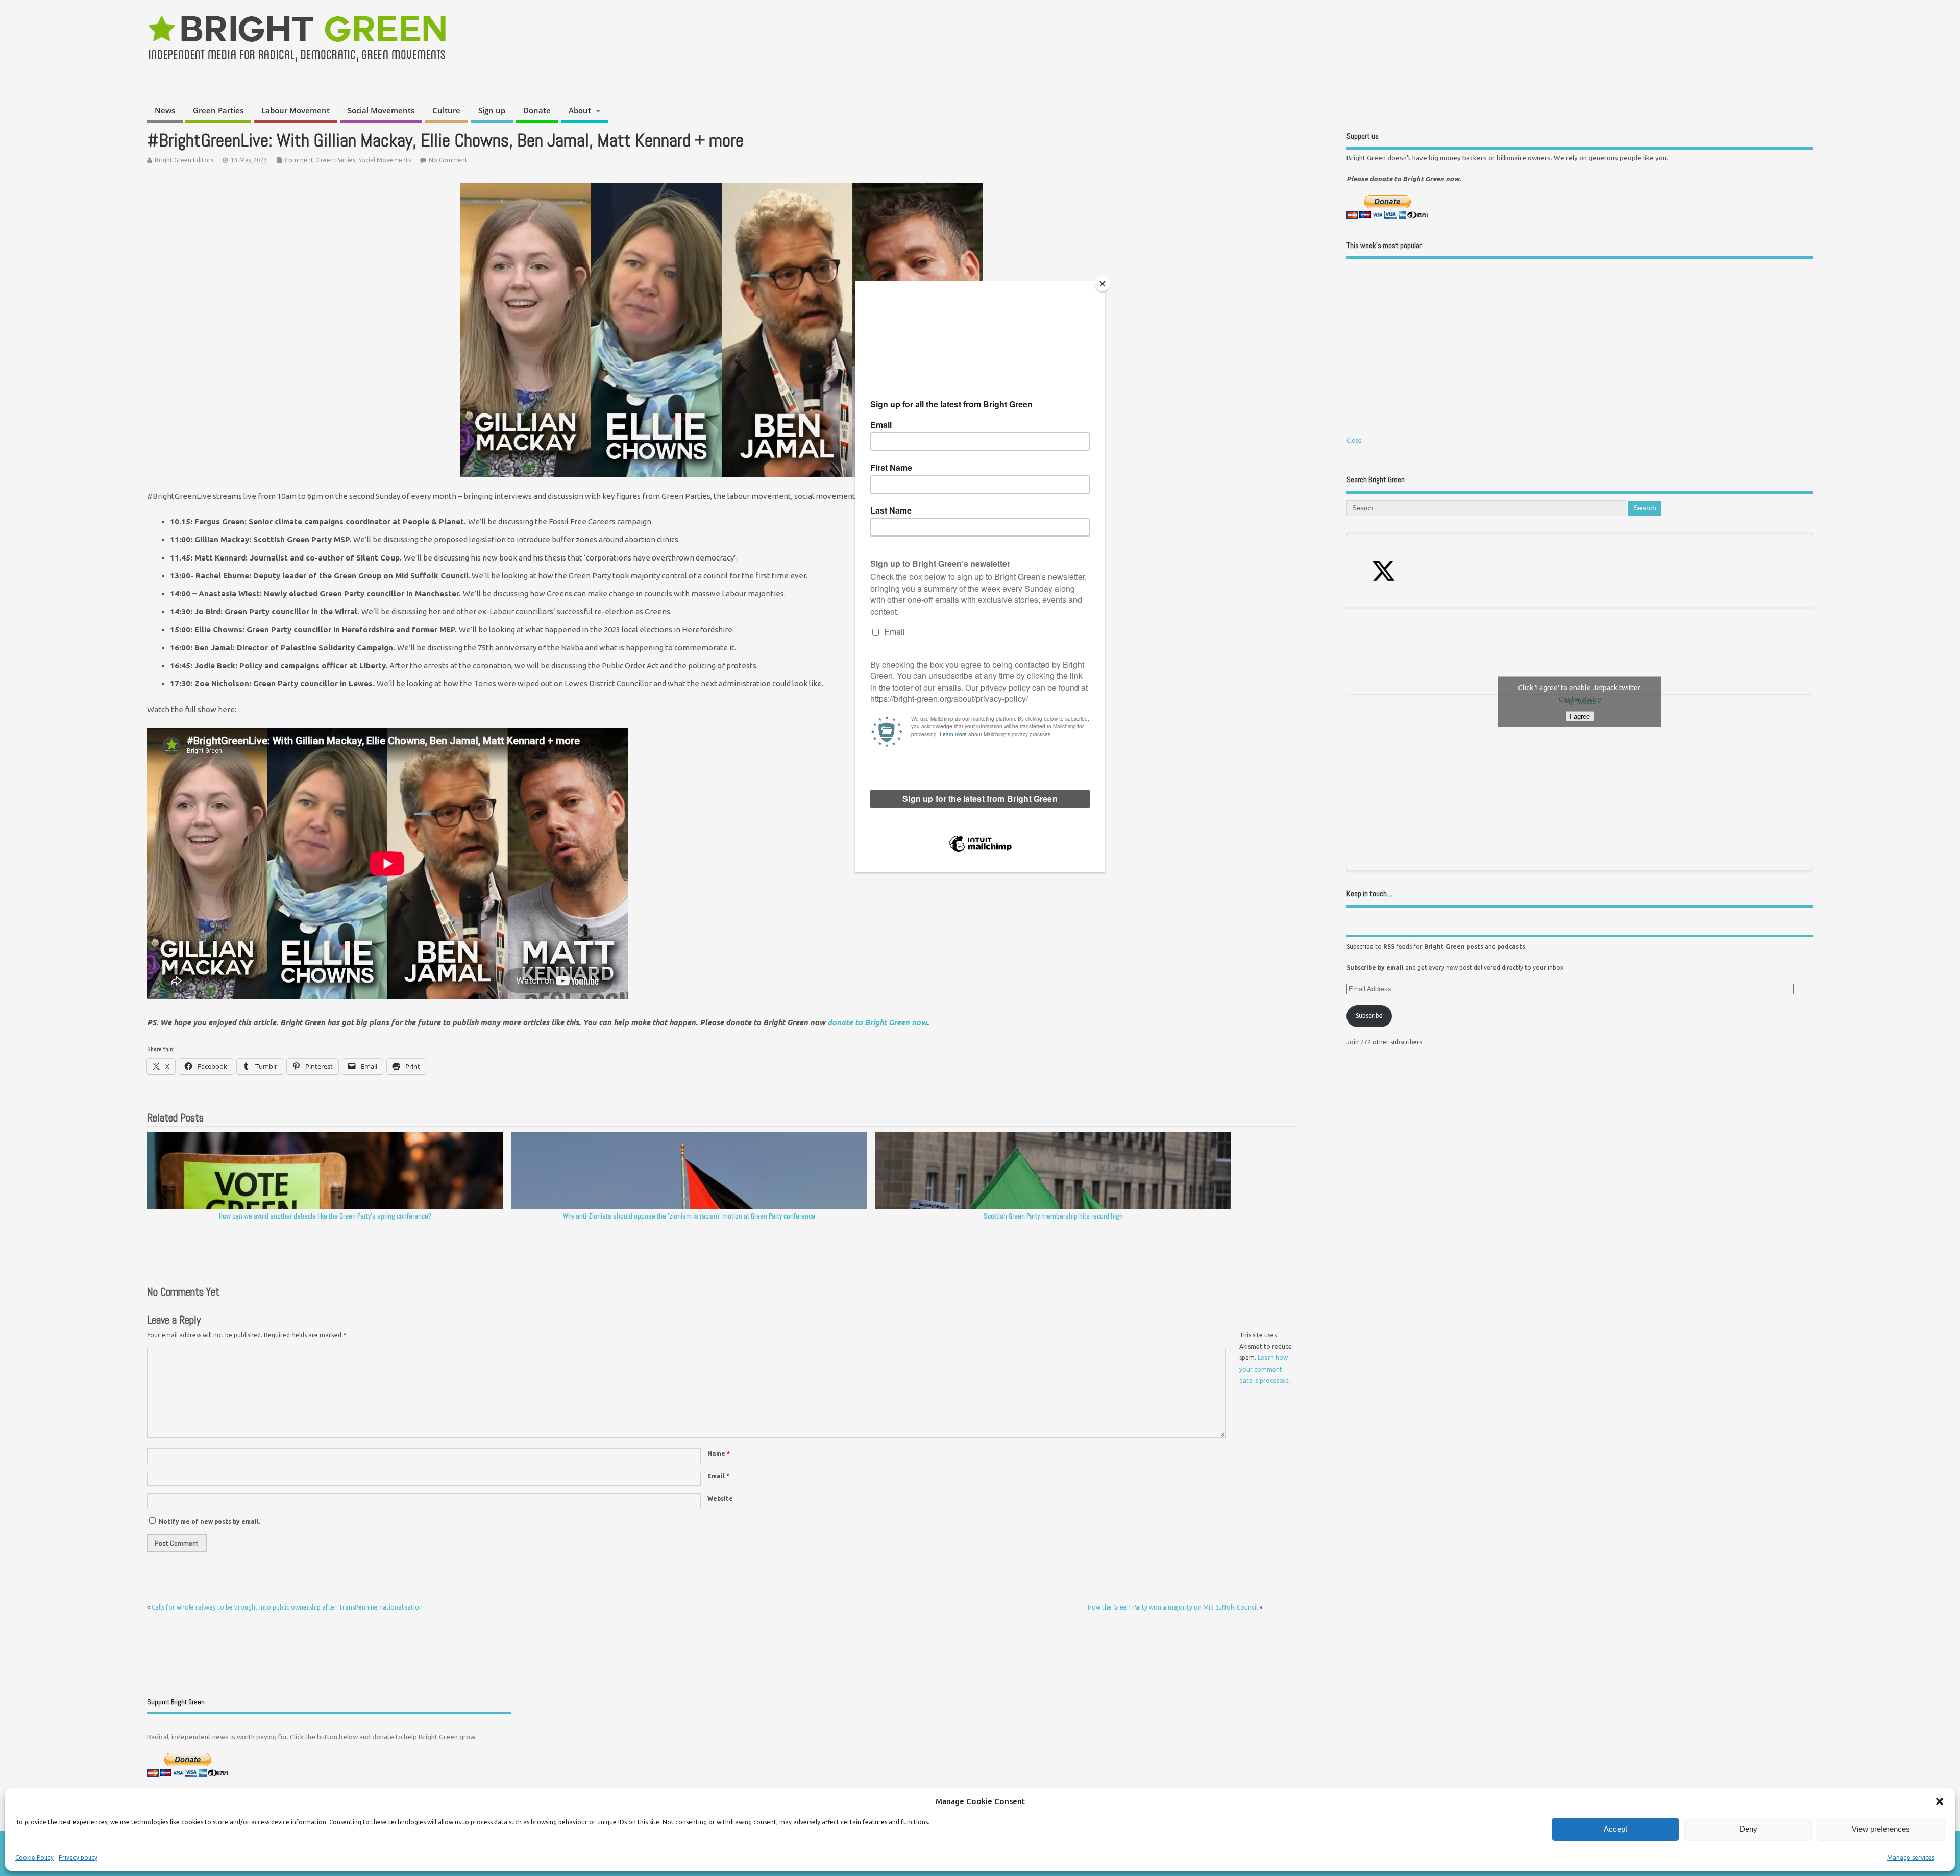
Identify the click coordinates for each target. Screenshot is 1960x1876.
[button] (1940, 1801)
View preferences (1881, 1829)
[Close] (1102, 284)
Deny (1748, 1829)
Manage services (1911, 1857)
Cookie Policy (34, 1857)
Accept (1615, 1829)
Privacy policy (78, 1857)
